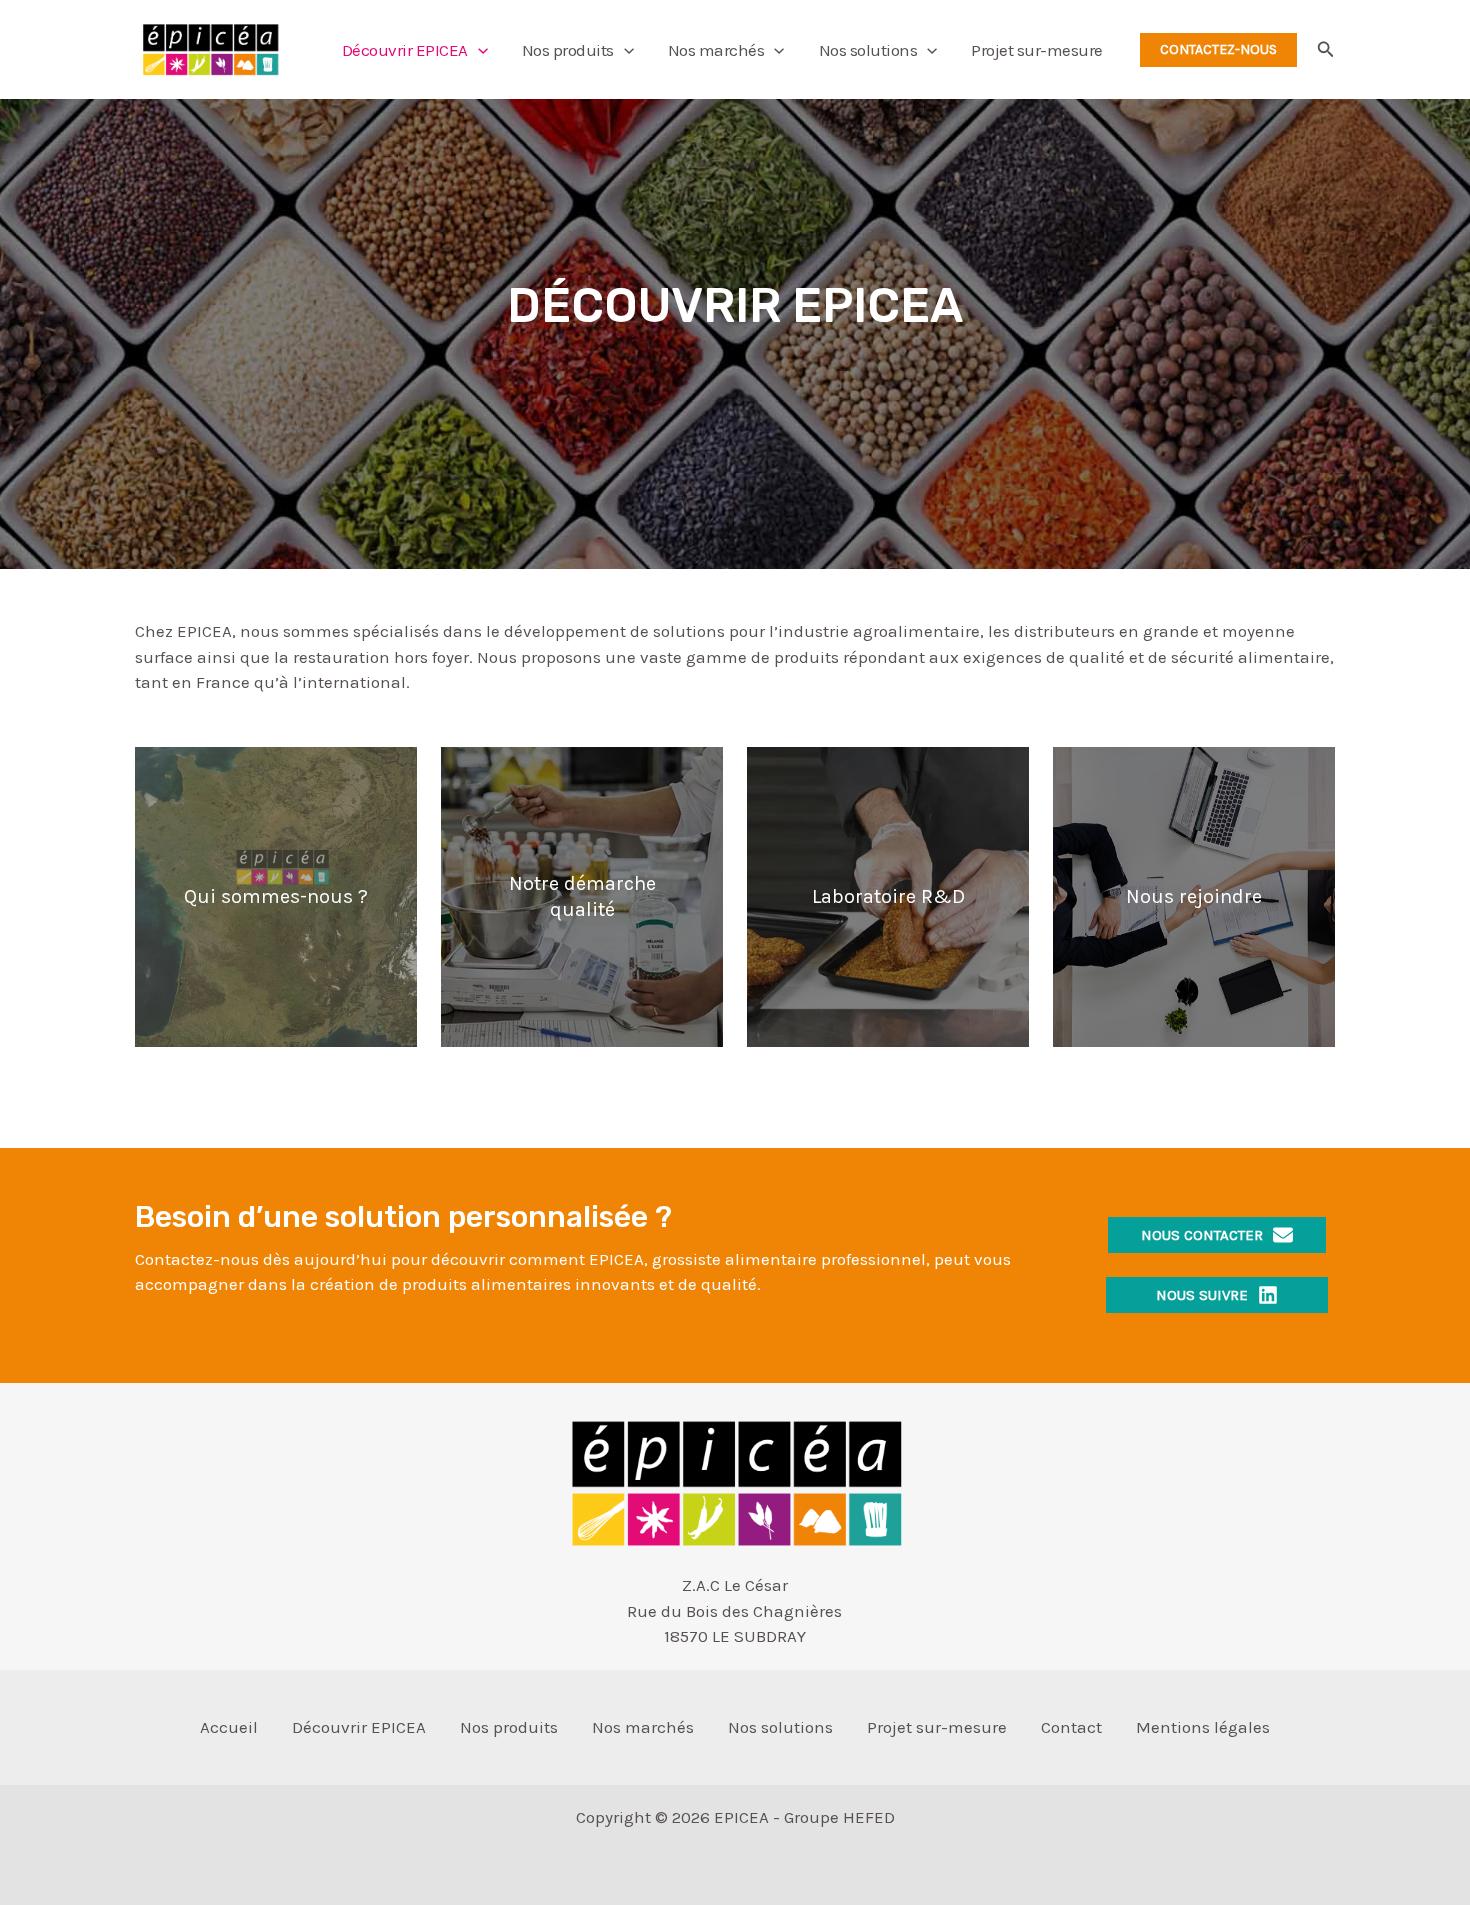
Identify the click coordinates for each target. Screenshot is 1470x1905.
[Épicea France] (210, 48)
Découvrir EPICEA (405, 50)
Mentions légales (1203, 1727)
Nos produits (568, 50)
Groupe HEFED (839, 1817)
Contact (1071, 1727)
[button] (478, 50)
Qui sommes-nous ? (276, 896)
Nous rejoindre (1194, 896)
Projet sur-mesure (1037, 50)
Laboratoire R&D (888, 896)
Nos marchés (716, 50)
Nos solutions (868, 50)
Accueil (229, 1727)
